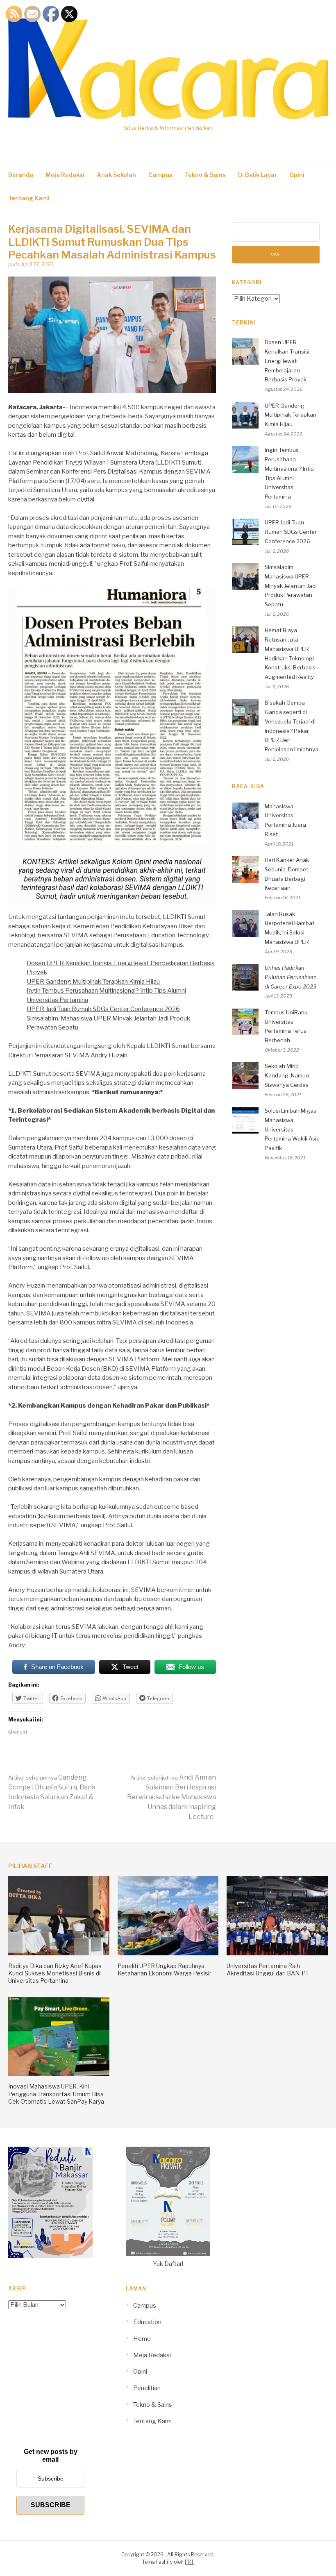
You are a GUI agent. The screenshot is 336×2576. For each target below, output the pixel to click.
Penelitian (147, 2388)
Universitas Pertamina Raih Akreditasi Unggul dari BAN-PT (268, 1969)
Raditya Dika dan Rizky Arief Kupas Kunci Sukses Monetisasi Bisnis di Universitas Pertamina (55, 1973)
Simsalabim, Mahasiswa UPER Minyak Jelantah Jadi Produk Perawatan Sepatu (291, 586)
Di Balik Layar (258, 175)
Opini (297, 175)
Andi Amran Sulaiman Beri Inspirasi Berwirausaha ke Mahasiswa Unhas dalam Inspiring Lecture (171, 1797)
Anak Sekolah (116, 175)
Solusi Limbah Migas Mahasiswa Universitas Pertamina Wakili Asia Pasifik (292, 1129)
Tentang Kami (29, 198)
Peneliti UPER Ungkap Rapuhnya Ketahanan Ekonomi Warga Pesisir (165, 1969)
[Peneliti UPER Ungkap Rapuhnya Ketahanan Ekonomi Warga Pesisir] (168, 1953)
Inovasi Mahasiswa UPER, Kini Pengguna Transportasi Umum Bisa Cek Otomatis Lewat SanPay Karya (56, 2094)
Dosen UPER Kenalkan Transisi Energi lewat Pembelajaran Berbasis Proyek (287, 361)
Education (147, 2322)
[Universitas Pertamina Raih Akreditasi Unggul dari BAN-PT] (277, 1953)
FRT (189, 2562)
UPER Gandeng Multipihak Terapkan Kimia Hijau (93, 982)
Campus (160, 175)
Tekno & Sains (205, 175)
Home (142, 2339)
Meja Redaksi (65, 175)
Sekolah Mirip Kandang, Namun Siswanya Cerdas (287, 1075)
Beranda (21, 175)
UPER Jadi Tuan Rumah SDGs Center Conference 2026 (103, 1009)
